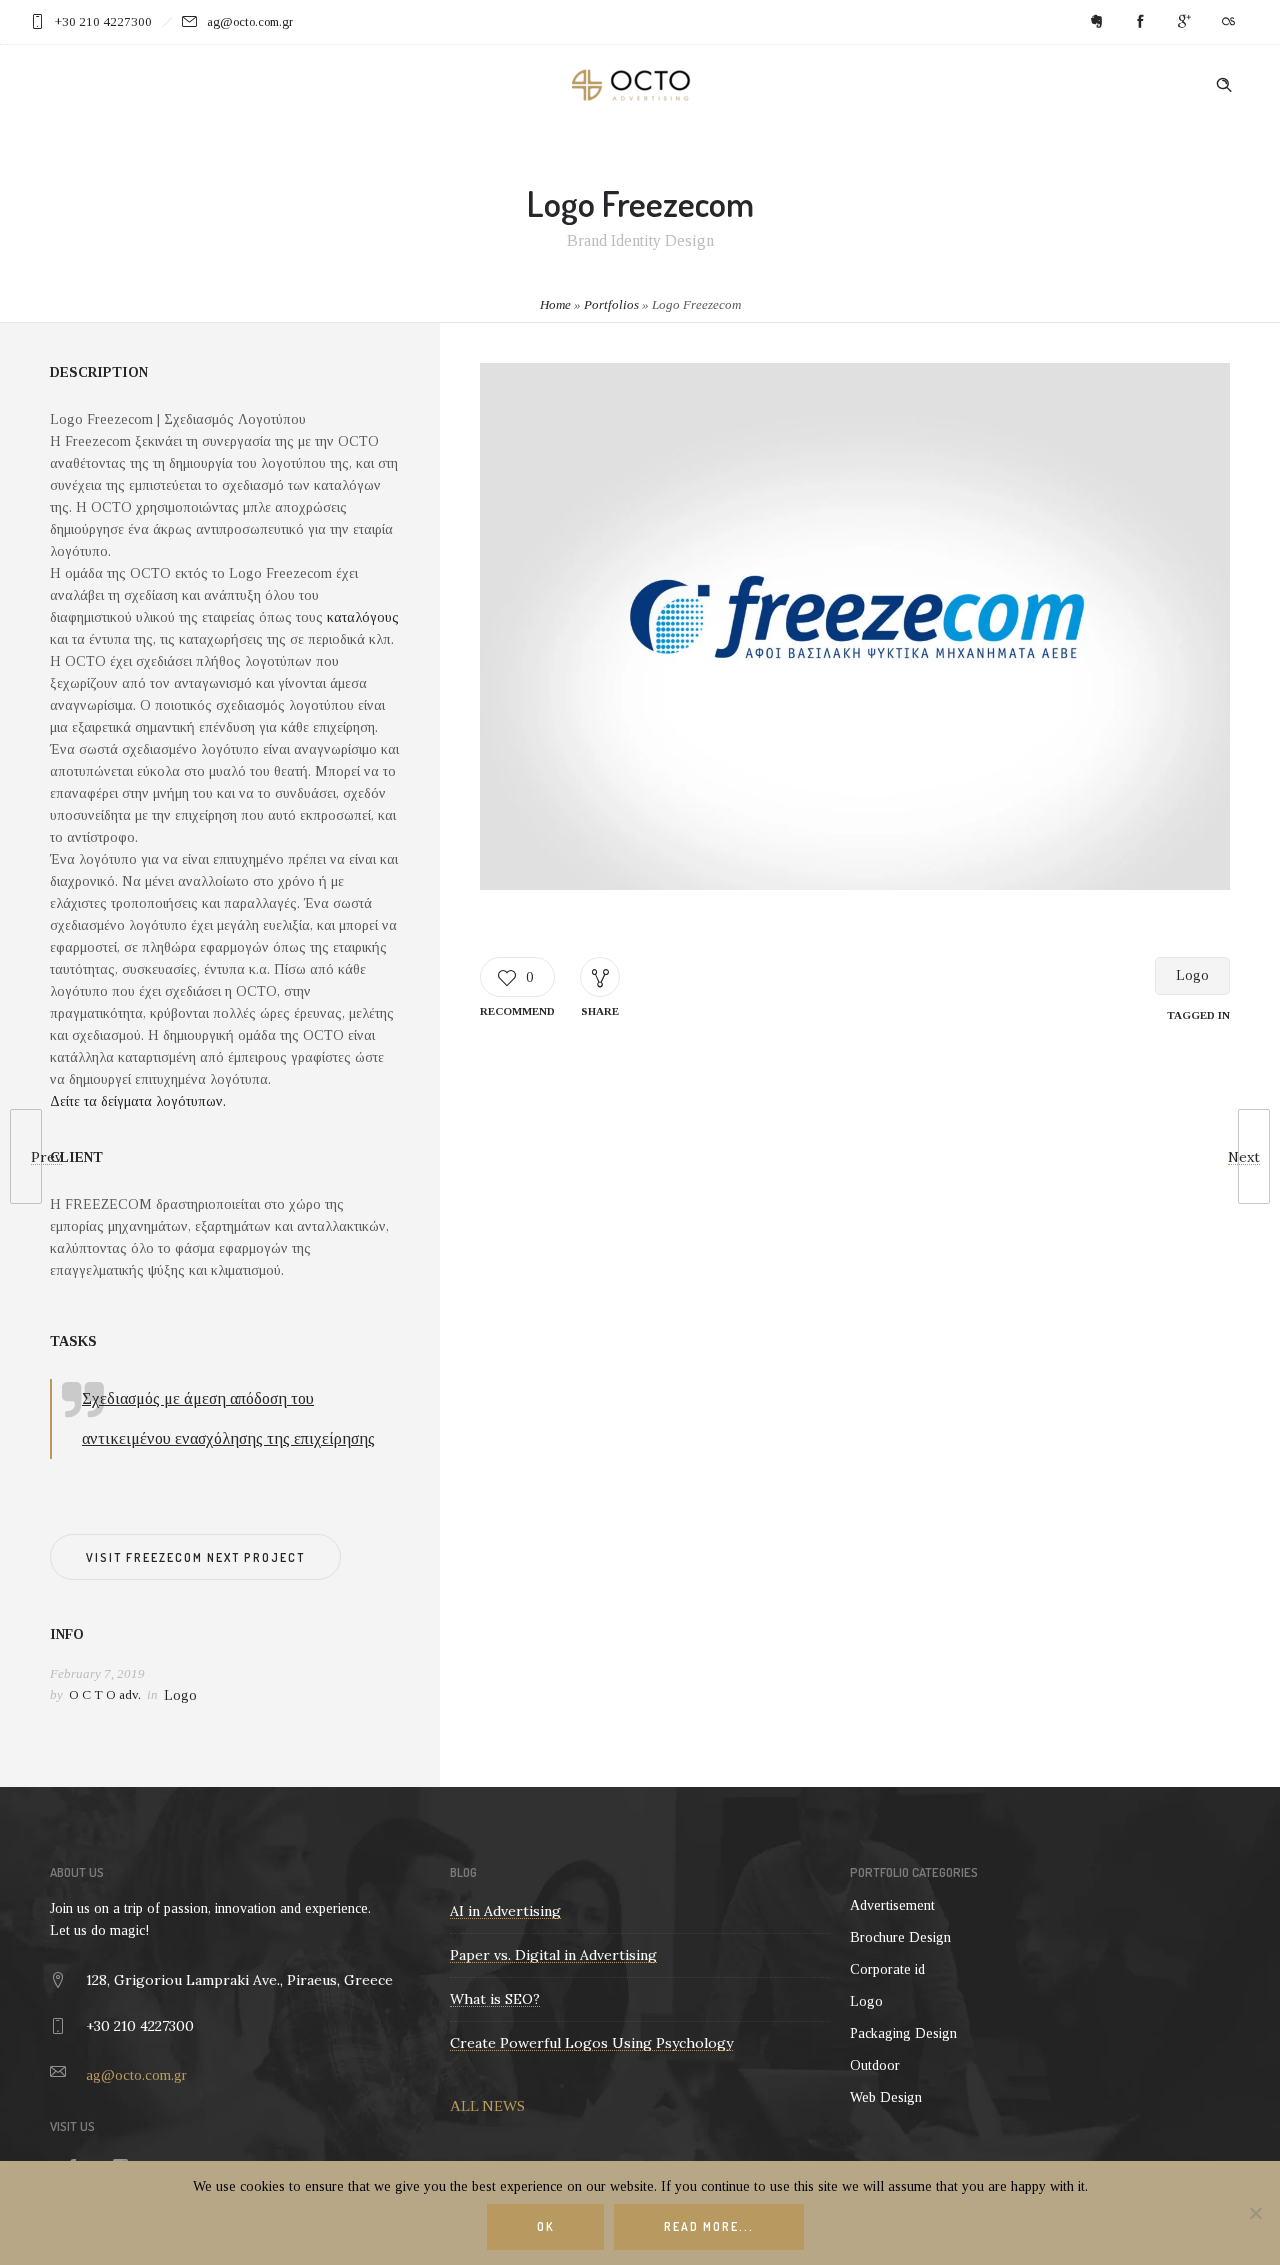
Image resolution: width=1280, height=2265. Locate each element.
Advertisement (892, 1905)
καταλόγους (363, 617)
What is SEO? (495, 1999)
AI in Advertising (505, 1911)
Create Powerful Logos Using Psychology (591, 2043)
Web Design (886, 2097)
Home (555, 304)
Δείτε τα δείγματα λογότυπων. (138, 1101)
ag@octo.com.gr (136, 2075)
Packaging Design (903, 2033)
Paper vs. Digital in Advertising (553, 1955)
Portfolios (611, 304)
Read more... (709, 2226)
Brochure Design (900, 1937)
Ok (545, 2226)
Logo (1192, 975)
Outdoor (875, 2065)
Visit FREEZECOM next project (195, 1557)
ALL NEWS (487, 2106)
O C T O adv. (105, 1694)
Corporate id (887, 1969)
